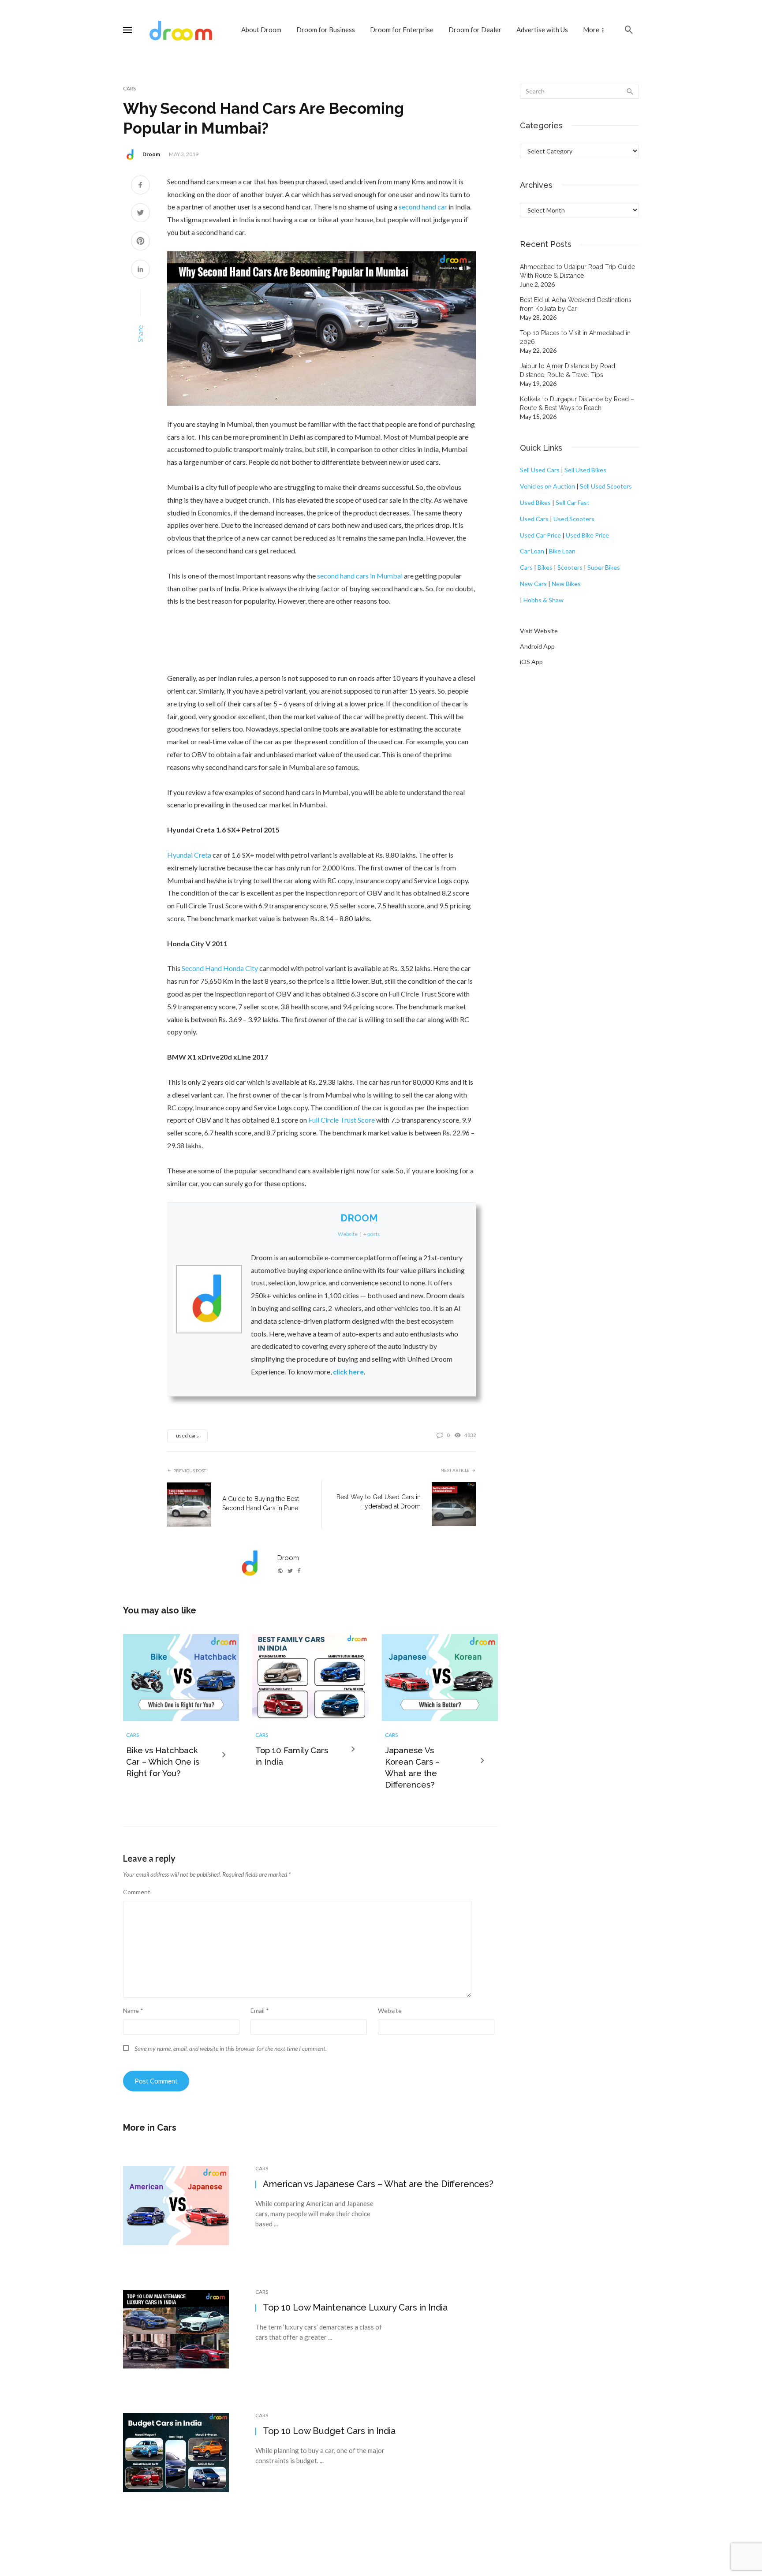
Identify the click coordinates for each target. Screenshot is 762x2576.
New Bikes (566, 584)
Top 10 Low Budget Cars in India (329, 2431)
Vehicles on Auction (547, 486)
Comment (137, 1892)
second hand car (423, 207)
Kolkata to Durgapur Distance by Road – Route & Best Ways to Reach (577, 403)
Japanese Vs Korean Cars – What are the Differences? (412, 1768)
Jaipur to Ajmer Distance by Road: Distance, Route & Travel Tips (568, 370)
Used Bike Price (587, 535)
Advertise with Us (542, 30)
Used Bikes (535, 502)
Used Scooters (574, 519)
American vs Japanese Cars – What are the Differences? (378, 2184)
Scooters (570, 567)
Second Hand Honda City (220, 968)
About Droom (261, 30)
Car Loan (532, 551)
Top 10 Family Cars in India (292, 1756)
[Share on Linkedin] (140, 270)
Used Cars (534, 519)
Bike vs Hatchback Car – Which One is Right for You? (163, 1762)
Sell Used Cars (540, 470)
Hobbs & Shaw (543, 600)
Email (260, 2010)
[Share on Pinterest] (140, 242)
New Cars (533, 584)
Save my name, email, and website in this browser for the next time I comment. (231, 2048)
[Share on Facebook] (140, 186)
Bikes (545, 567)
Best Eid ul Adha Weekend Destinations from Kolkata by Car (576, 304)
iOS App (531, 662)
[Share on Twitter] (140, 214)
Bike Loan (562, 551)
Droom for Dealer (475, 30)
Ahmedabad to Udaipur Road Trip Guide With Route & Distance (577, 271)
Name (133, 2010)
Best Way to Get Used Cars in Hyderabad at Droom (379, 1502)
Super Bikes (604, 567)
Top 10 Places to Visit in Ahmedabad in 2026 (575, 337)
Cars (129, 88)
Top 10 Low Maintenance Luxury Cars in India (355, 2307)
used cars (187, 1435)
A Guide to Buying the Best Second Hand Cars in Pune (261, 1503)
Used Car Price (540, 535)
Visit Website (539, 631)
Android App (537, 646)
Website (390, 2010)
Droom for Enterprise (402, 30)
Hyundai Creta (189, 855)
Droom (151, 154)
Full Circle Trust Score (342, 1120)
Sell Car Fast (573, 502)
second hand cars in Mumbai (360, 576)
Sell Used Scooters (606, 486)
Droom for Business (326, 30)
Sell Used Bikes (585, 470)
